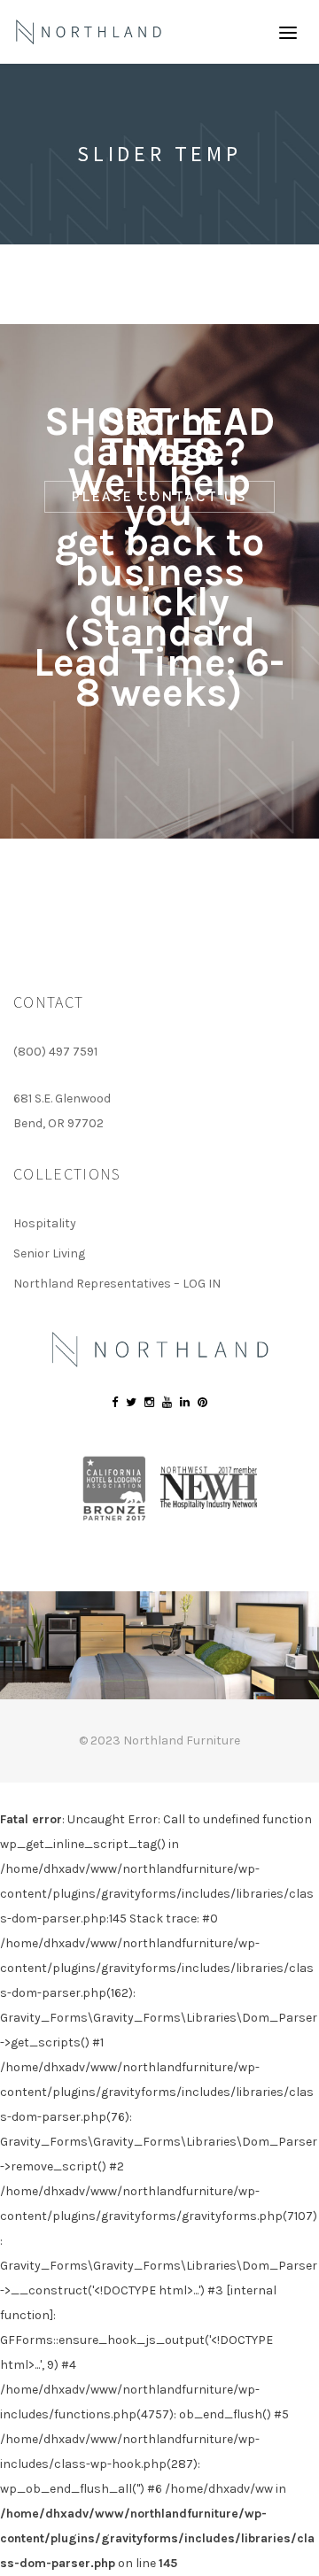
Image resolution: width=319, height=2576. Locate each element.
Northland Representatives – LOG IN (117, 1284)
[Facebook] (115, 1402)
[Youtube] (167, 1402)
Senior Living (49, 1253)
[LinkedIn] (185, 1402)
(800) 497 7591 (55, 1052)
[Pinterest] (202, 1402)
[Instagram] (149, 1402)
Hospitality (45, 1223)
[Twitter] (131, 1402)
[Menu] (288, 32)
